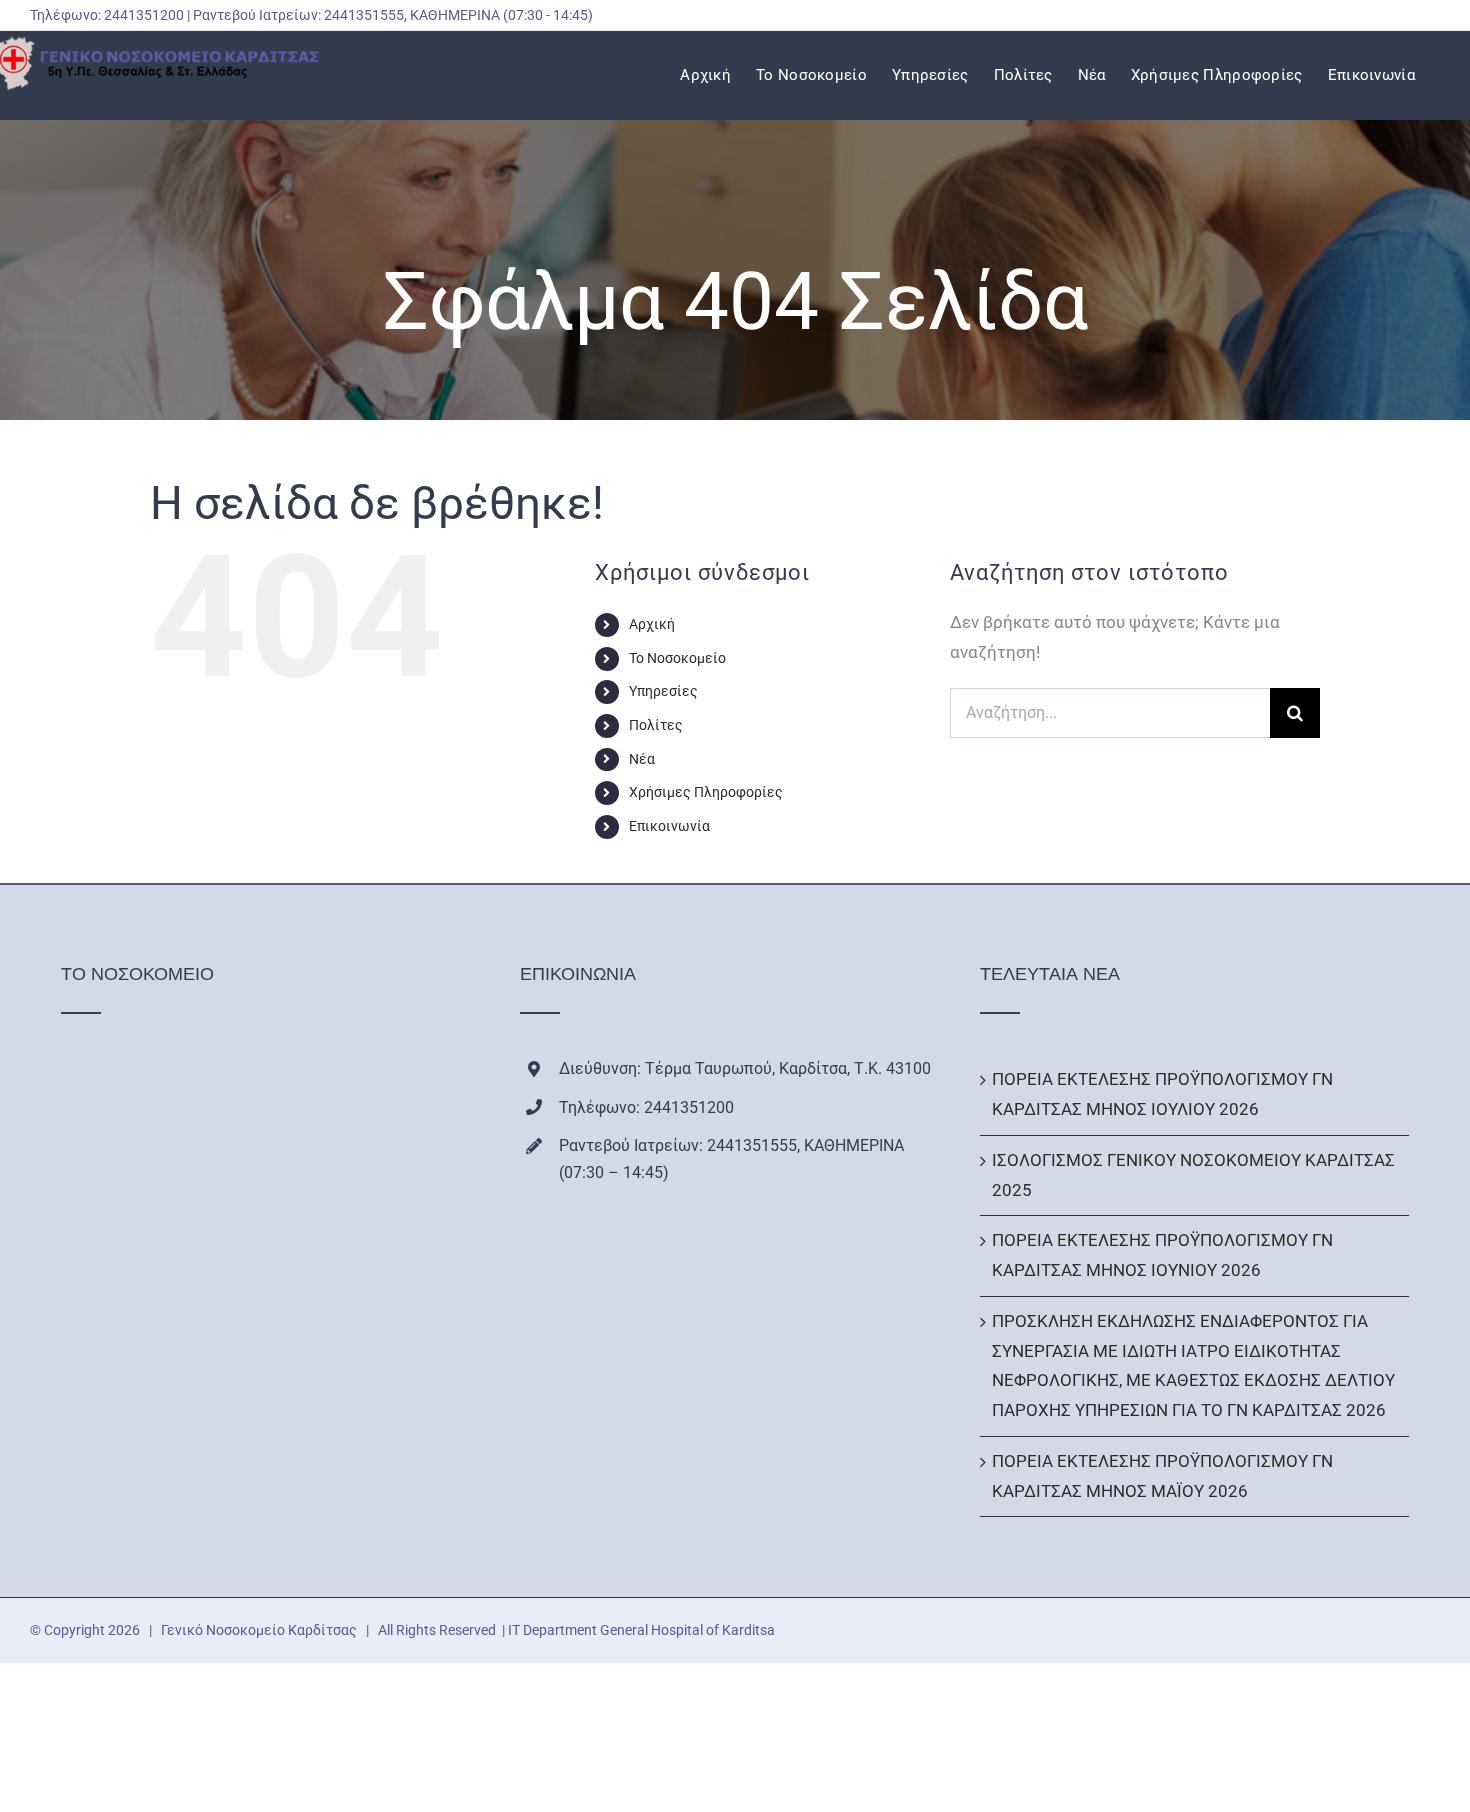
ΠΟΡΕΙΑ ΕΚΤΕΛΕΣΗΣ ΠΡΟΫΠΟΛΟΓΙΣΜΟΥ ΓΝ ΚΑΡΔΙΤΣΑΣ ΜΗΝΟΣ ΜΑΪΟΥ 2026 (1162, 1476)
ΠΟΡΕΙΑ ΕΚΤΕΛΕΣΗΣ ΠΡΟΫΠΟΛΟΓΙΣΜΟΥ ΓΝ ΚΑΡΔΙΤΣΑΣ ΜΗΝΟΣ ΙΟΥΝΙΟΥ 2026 (1162, 1255)
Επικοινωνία (669, 826)
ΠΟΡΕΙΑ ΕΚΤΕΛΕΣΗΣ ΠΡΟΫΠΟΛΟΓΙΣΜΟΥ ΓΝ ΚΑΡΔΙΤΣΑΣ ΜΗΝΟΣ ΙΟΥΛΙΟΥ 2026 (1162, 1094)
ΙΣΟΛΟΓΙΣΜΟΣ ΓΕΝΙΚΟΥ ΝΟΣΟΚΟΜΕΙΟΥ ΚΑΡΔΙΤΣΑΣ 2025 (1193, 1175)
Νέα (642, 759)
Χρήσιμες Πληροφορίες (706, 792)
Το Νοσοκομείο (677, 658)
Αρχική (652, 624)
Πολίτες (656, 725)
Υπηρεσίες (663, 691)
